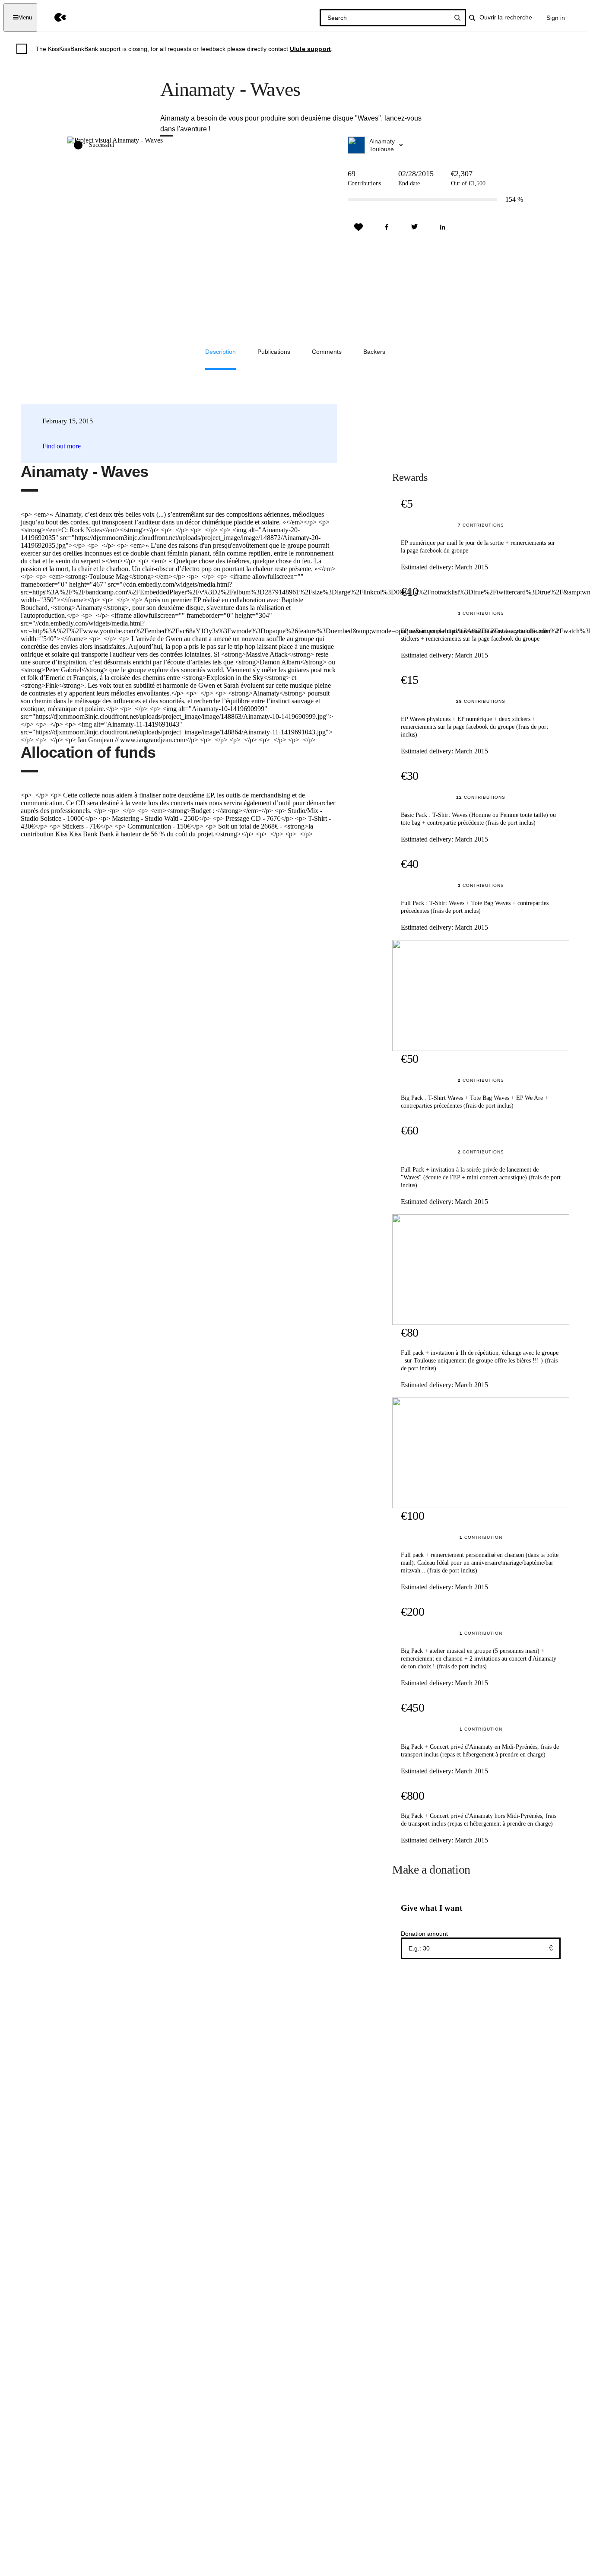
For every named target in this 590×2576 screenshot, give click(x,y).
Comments (327, 352)
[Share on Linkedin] (443, 227)
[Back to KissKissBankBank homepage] (54, 17)
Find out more (62, 446)
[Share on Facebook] (387, 227)
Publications (274, 352)
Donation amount (424, 1934)
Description (220, 352)
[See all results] (457, 18)
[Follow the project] (358, 227)
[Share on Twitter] (415, 227)
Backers (374, 352)
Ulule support (310, 49)
